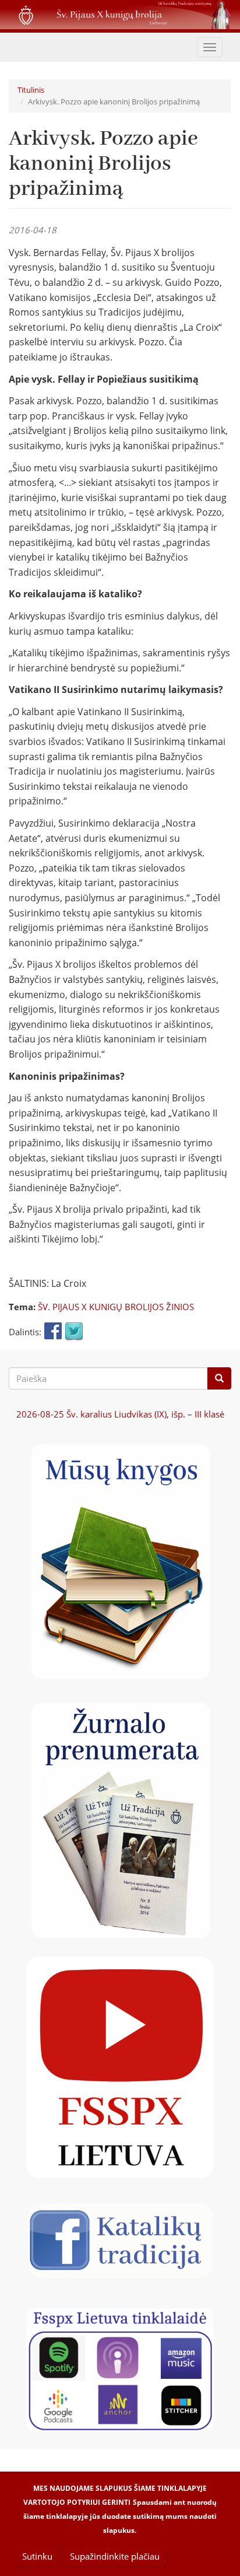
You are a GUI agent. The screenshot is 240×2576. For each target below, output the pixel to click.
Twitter (74, 1332)
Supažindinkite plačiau (115, 2556)
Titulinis (31, 90)
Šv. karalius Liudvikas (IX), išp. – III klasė (120, 1414)
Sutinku (37, 2556)
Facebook (53, 1332)
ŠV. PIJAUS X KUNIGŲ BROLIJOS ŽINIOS (116, 1307)
